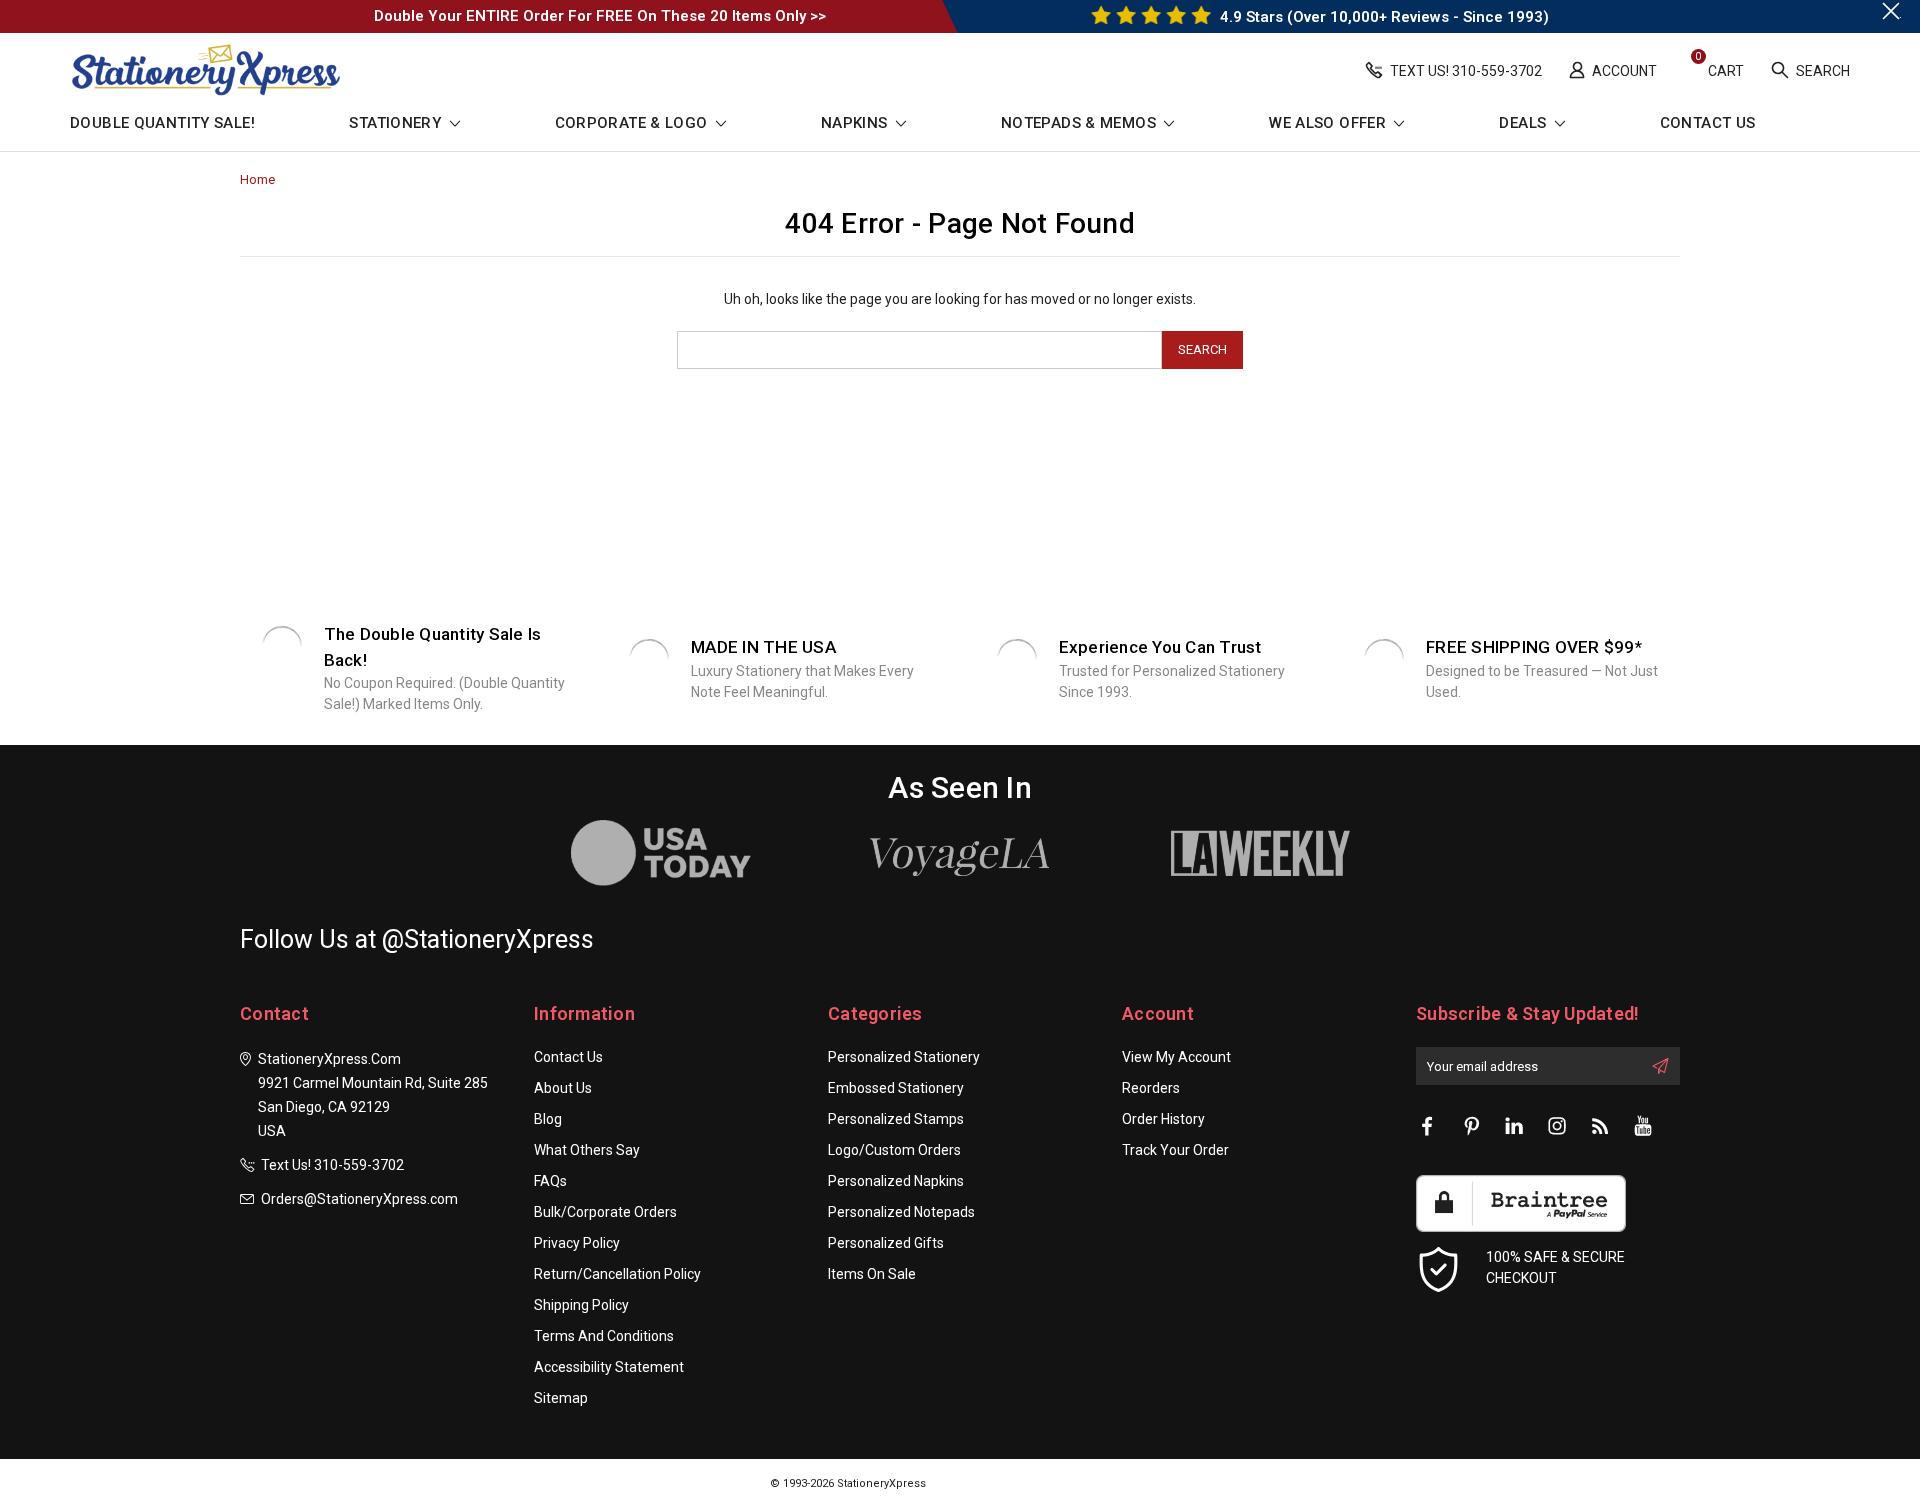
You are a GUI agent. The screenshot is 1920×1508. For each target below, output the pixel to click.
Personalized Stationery (904, 1057)
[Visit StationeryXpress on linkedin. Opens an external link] (1514, 1127)
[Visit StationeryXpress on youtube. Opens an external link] (1643, 1127)
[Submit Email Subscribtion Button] (1660, 1066)
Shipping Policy (581, 1305)
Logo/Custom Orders (894, 1150)
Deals (1524, 124)
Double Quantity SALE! (162, 124)
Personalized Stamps (896, 1119)
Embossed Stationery (896, 1088)
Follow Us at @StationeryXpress (417, 939)
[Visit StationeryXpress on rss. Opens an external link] (1600, 1127)
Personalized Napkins (896, 1181)
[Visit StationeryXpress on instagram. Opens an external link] (1557, 1127)
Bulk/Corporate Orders (605, 1212)
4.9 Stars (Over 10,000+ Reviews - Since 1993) (1382, 17)
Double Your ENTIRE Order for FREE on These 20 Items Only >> (600, 16)
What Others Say (587, 1150)
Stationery (397, 124)
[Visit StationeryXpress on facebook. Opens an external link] (1428, 1127)
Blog (548, 1119)
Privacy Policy (577, 1243)
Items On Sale (872, 1274)
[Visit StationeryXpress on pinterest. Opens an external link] (1471, 1127)
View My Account (1176, 1057)
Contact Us (1708, 124)
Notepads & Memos (1080, 124)
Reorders (1151, 1088)
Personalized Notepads (901, 1212)
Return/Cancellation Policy (617, 1274)
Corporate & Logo (633, 124)
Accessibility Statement (609, 1367)
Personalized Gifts (886, 1243)
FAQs (550, 1181)
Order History (1163, 1119)
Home (257, 179)
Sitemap (561, 1398)
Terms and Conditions (604, 1336)
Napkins (856, 124)
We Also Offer (1329, 124)
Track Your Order (1175, 1150)
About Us (563, 1088)
